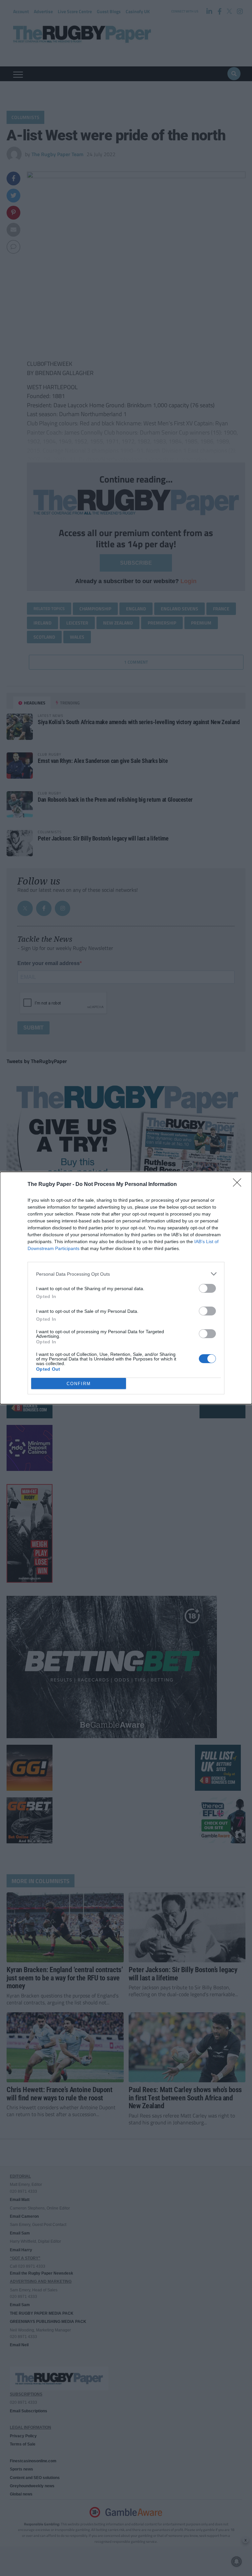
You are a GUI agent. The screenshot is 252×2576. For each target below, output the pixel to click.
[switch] (207, 1288)
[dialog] (126, 1288)
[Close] (239, 1185)
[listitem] (126, 1274)
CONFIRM (79, 1384)
